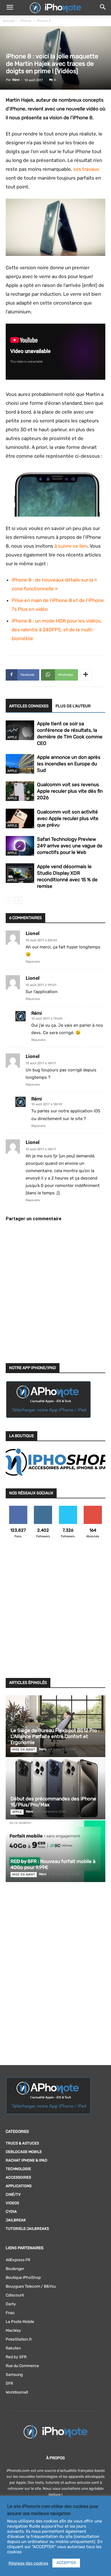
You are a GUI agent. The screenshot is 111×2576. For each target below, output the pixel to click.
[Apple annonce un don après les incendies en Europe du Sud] (20, 764)
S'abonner (93, 1508)
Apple (12, 737)
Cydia (11, 2212)
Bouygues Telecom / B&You (31, 2286)
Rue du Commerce (22, 2366)
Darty (11, 2304)
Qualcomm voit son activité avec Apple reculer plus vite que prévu (68, 818)
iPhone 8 (44, 21)
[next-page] (18, 900)
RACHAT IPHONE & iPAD (26, 2160)
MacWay (13, 2330)
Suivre (43, 1508)
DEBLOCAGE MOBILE (24, 2152)
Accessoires (18, 2177)
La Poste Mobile (20, 2322)
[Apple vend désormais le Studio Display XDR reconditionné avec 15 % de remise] (20, 873)
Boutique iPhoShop (23, 2278)
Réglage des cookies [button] (28, 2563)
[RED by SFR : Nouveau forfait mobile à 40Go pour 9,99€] (55, 1851)
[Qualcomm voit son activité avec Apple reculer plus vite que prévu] (20, 818)
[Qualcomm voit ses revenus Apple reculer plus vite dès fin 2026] (20, 791)
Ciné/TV (13, 2194)
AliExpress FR (18, 2260)
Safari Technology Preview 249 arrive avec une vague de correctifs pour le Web (70, 846)
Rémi (16, 80)
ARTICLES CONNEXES (29, 706)
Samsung (14, 2375)
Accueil (9, 21)
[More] (86, 675)
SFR (9, 2383)
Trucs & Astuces (22, 2143)
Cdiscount (15, 2295)
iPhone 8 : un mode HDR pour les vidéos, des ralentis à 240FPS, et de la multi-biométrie (57, 630)
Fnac (10, 2313)
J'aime (18, 1508)
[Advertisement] (55, 1612)
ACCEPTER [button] (66, 2563)
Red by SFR (16, 2357)
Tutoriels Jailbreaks (27, 2229)
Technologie (18, 2169)
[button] (10, 8)
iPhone (26, 21)
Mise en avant (24, 1750)
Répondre (33, 962)
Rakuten (13, 2348)
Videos (12, 2203)
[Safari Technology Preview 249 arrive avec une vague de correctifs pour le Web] (20, 846)
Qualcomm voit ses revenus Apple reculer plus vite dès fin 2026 (70, 791)
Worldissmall (17, 2392)
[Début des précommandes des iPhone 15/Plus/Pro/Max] (55, 1789)
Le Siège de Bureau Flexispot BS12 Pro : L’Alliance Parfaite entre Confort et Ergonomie (55, 1736)
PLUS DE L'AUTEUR (73, 706)
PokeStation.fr (19, 2339)
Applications (19, 2186)
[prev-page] (9, 900)
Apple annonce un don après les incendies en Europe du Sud (69, 764)
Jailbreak (16, 2220)
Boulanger (15, 2269)
